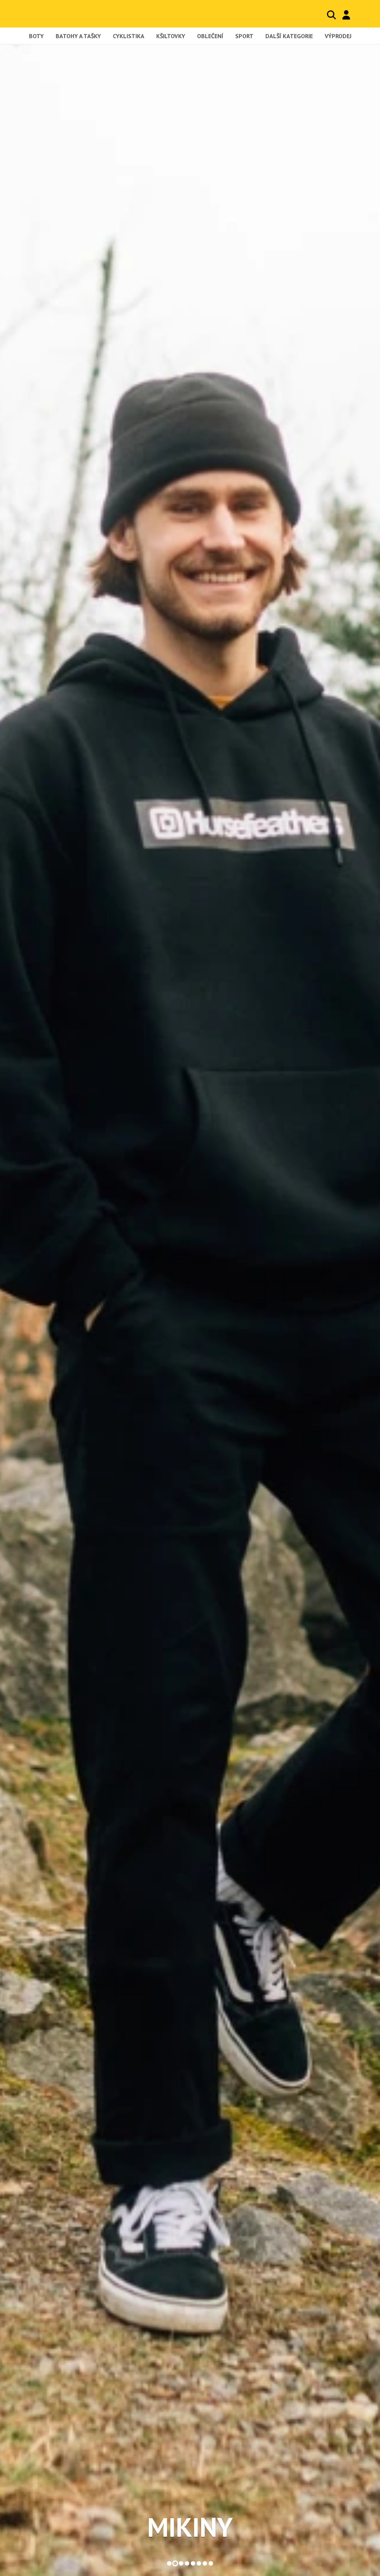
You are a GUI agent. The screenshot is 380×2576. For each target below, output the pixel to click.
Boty (36, 36)
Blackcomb (61, 14)
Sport (244, 36)
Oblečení (210, 36)
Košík (361, 15)
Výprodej (338, 36)
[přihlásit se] (346, 15)
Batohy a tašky (78, 36)
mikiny (190, 2527)
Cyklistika (129, 36)
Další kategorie (289, 36)
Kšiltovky (171, 36)
